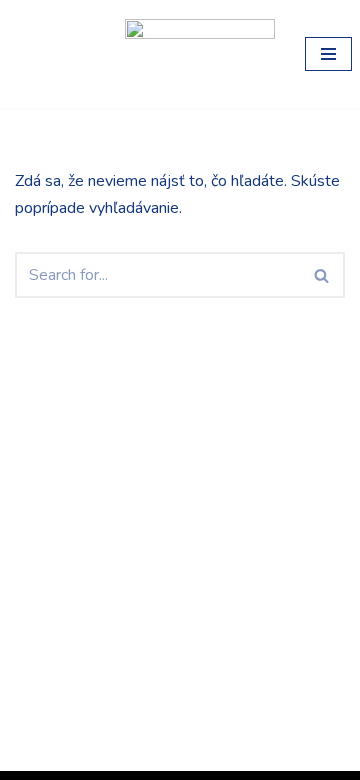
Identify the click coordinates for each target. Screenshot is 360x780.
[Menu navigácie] (328, 54)
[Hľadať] (322, 275)
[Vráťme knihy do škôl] (55, 54)
